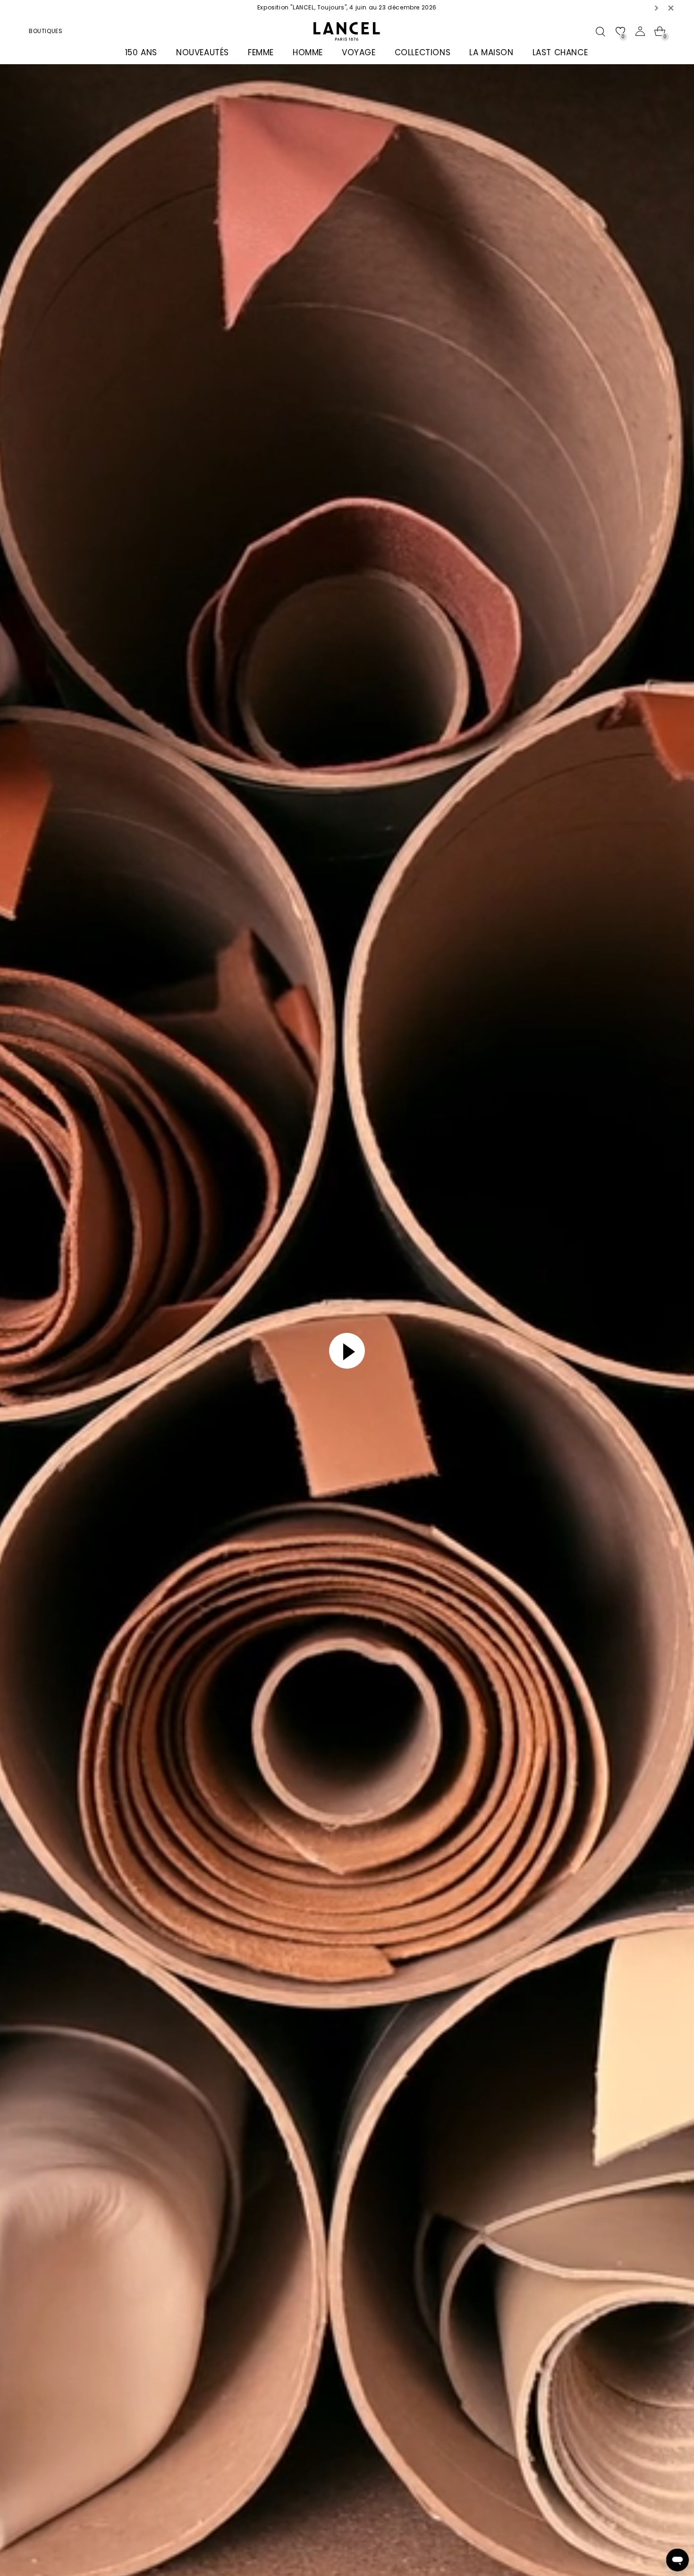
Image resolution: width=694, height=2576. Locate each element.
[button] (657, 8)
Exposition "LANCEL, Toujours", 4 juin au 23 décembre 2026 (347, 7)
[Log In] (640, 31)
